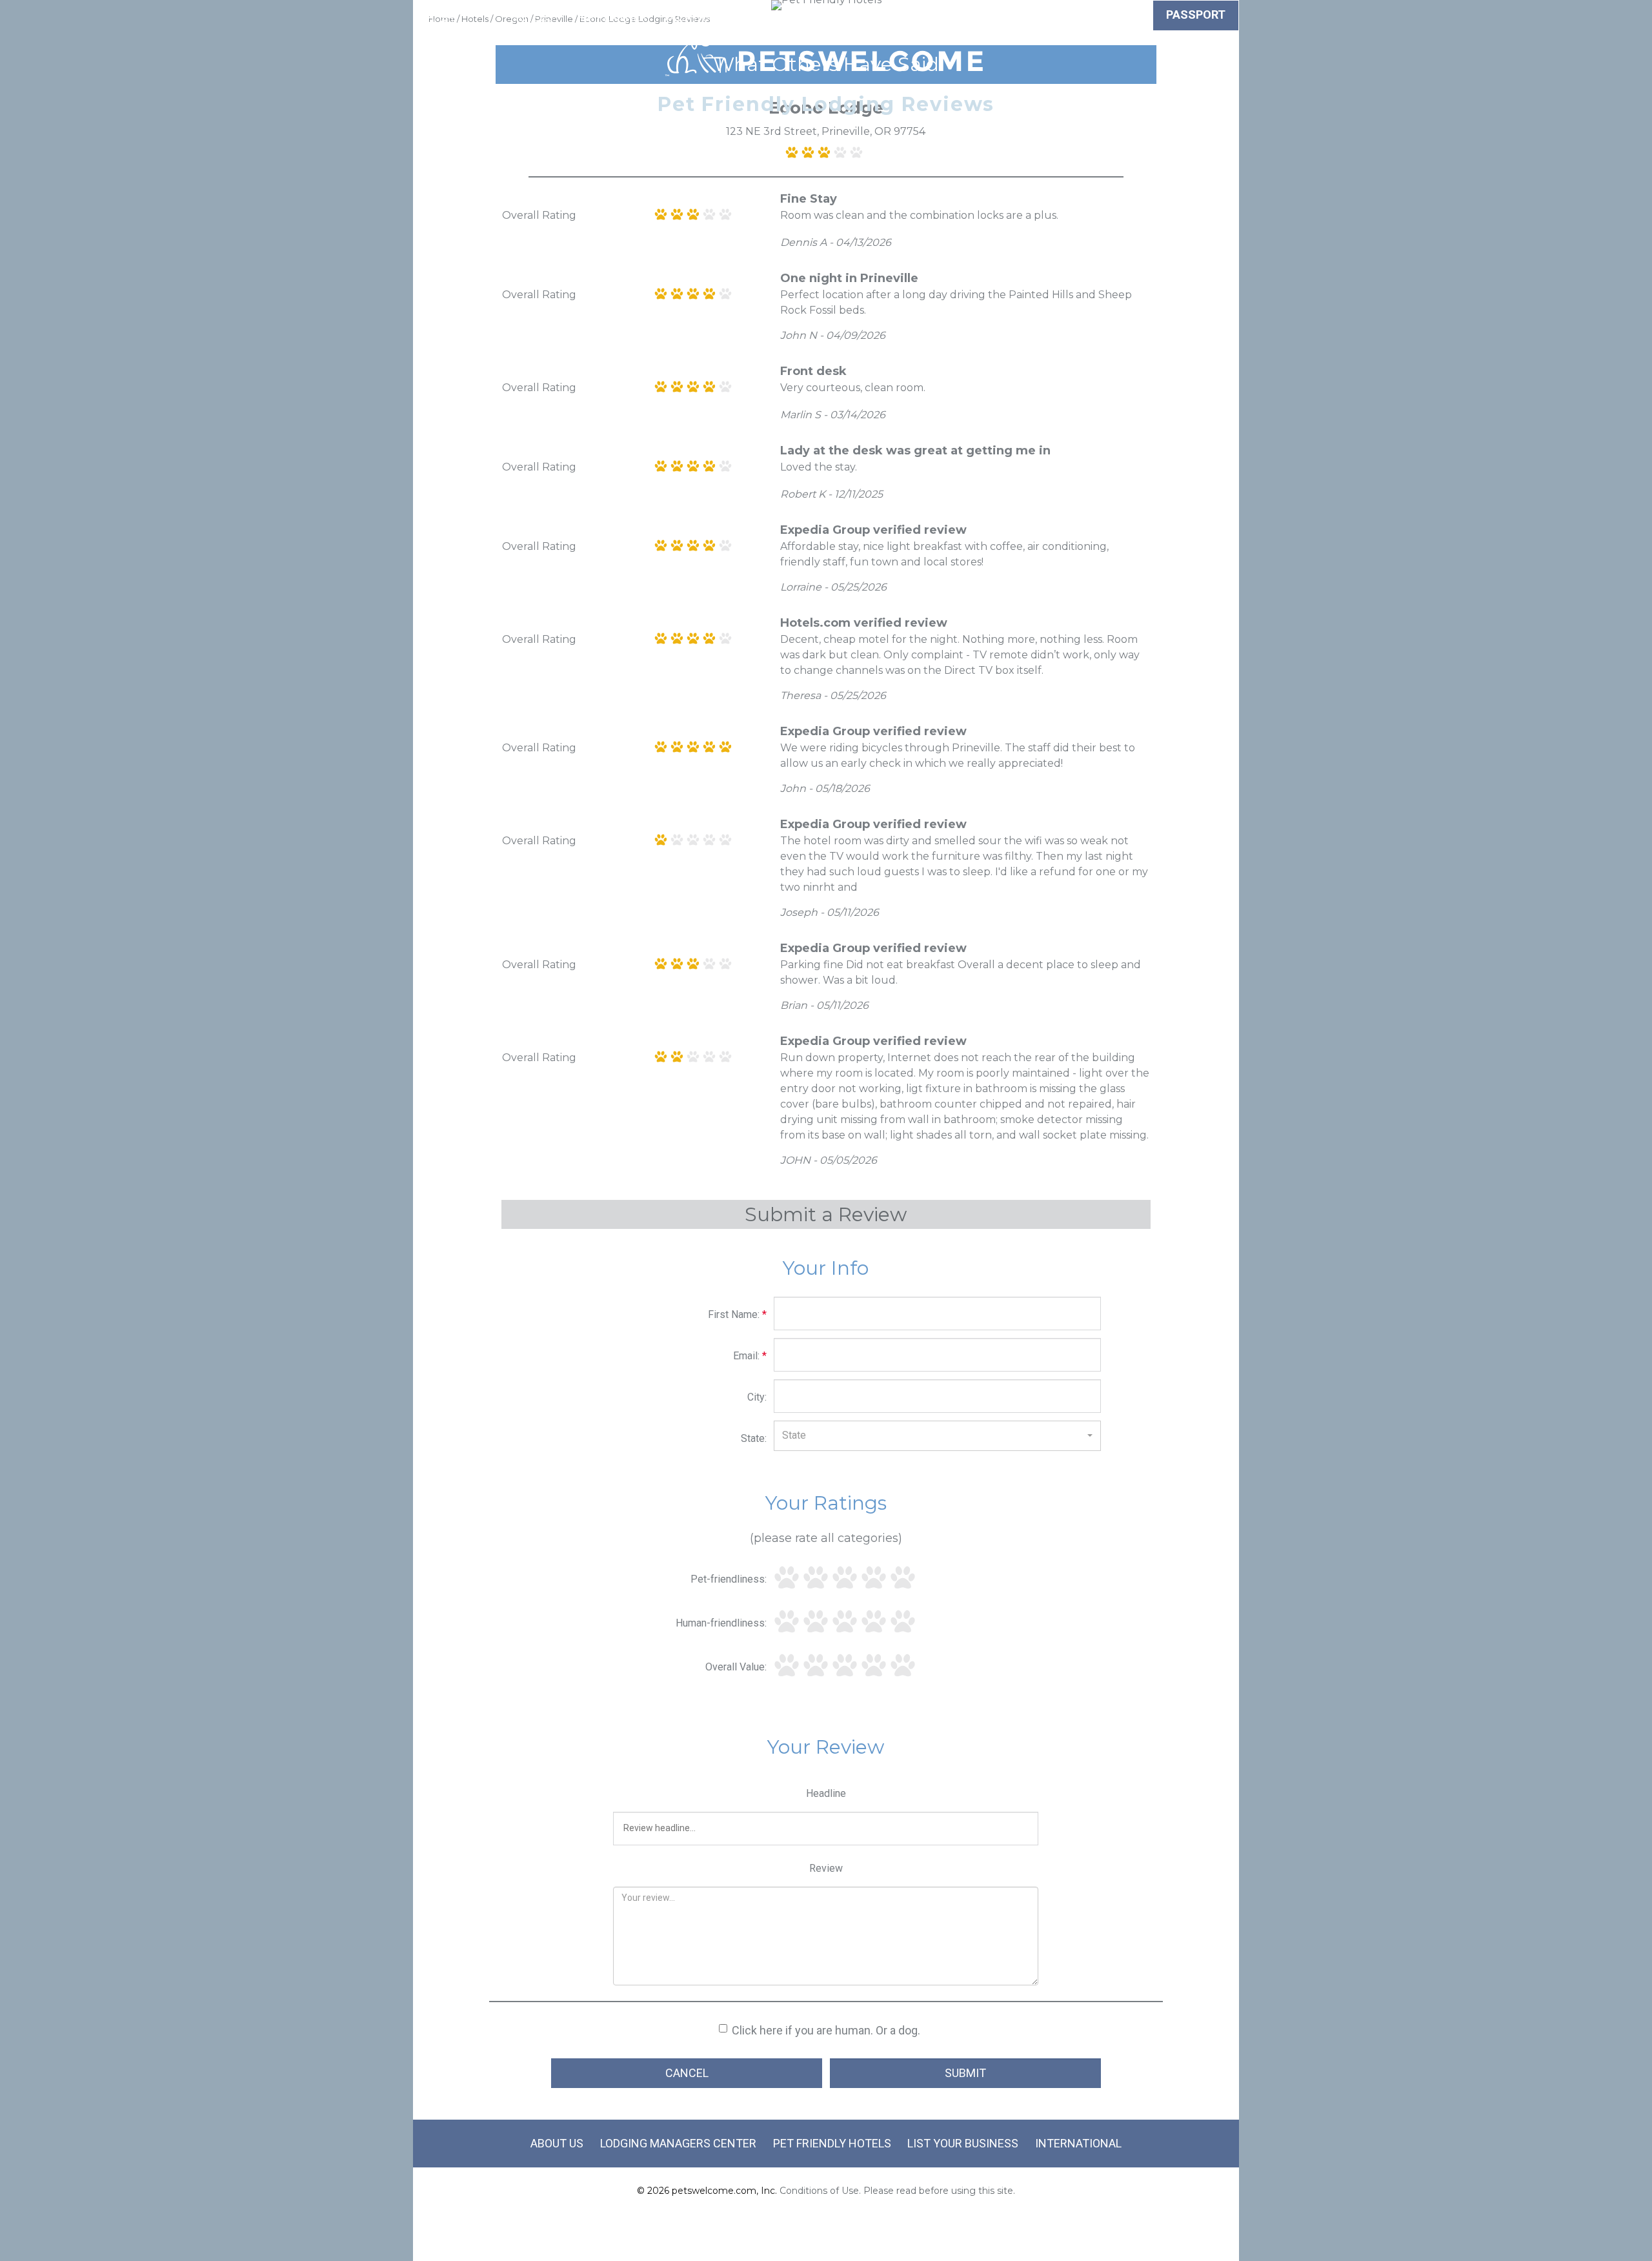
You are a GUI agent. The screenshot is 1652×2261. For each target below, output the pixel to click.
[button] (937, 1435)
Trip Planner (609, 17)
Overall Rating (539, 215)
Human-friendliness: (721, 1623)
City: (757, 1397)
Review (826, 1868)
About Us (557, 2143)
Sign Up (961, 17)
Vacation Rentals (716, 17)
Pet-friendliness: (729, 1579)
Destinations (825, 17)
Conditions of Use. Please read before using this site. (897, 2191)
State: (754, 1438)
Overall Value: (736, 1667)
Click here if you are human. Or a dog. (826, 2030)
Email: (750, 1356)
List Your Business (963, 2143)
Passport (1196, 15)
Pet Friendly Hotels (832, 2143)
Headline (826, 1793)
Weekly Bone (1104, 17)
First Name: (737, 1314)
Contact (1024, 17)
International (1078, 2143)
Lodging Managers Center (678, 2143)
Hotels (532, 17)
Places (902, 17)
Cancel (687, 2073)
